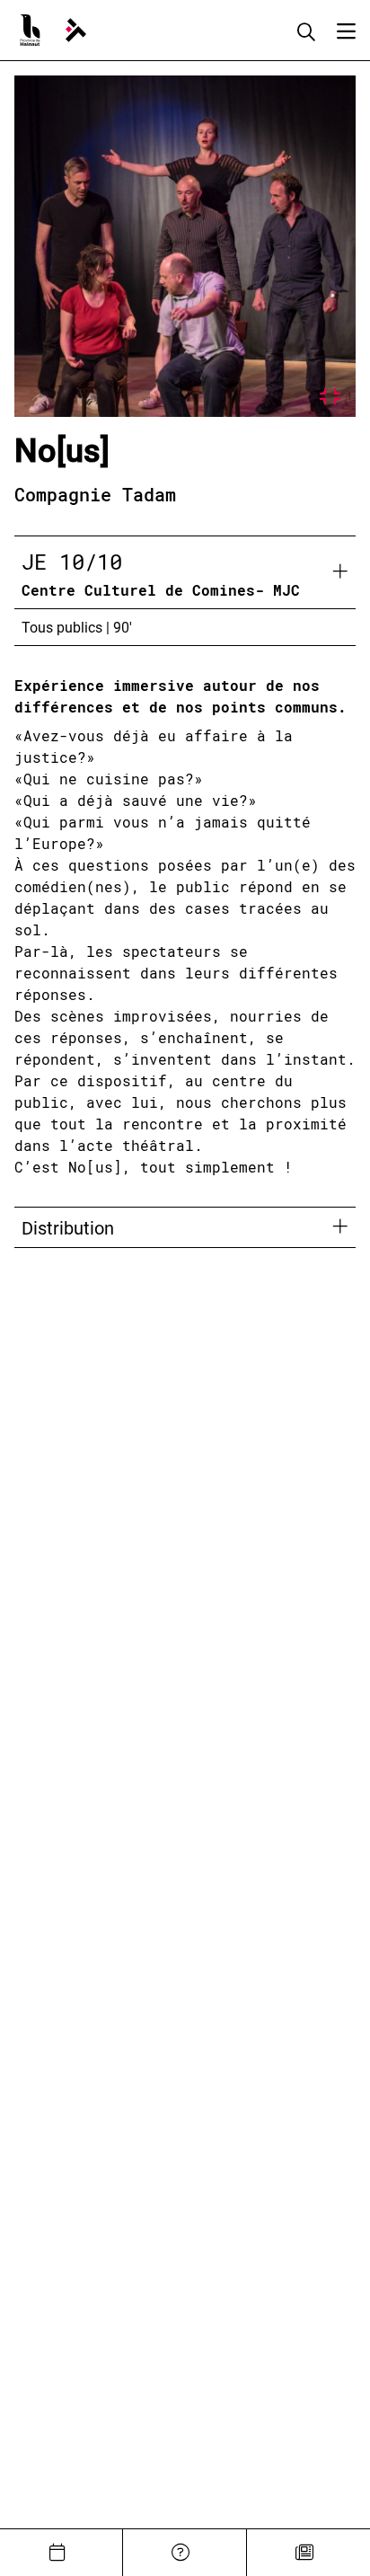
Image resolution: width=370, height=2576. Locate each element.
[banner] (76, 30)
